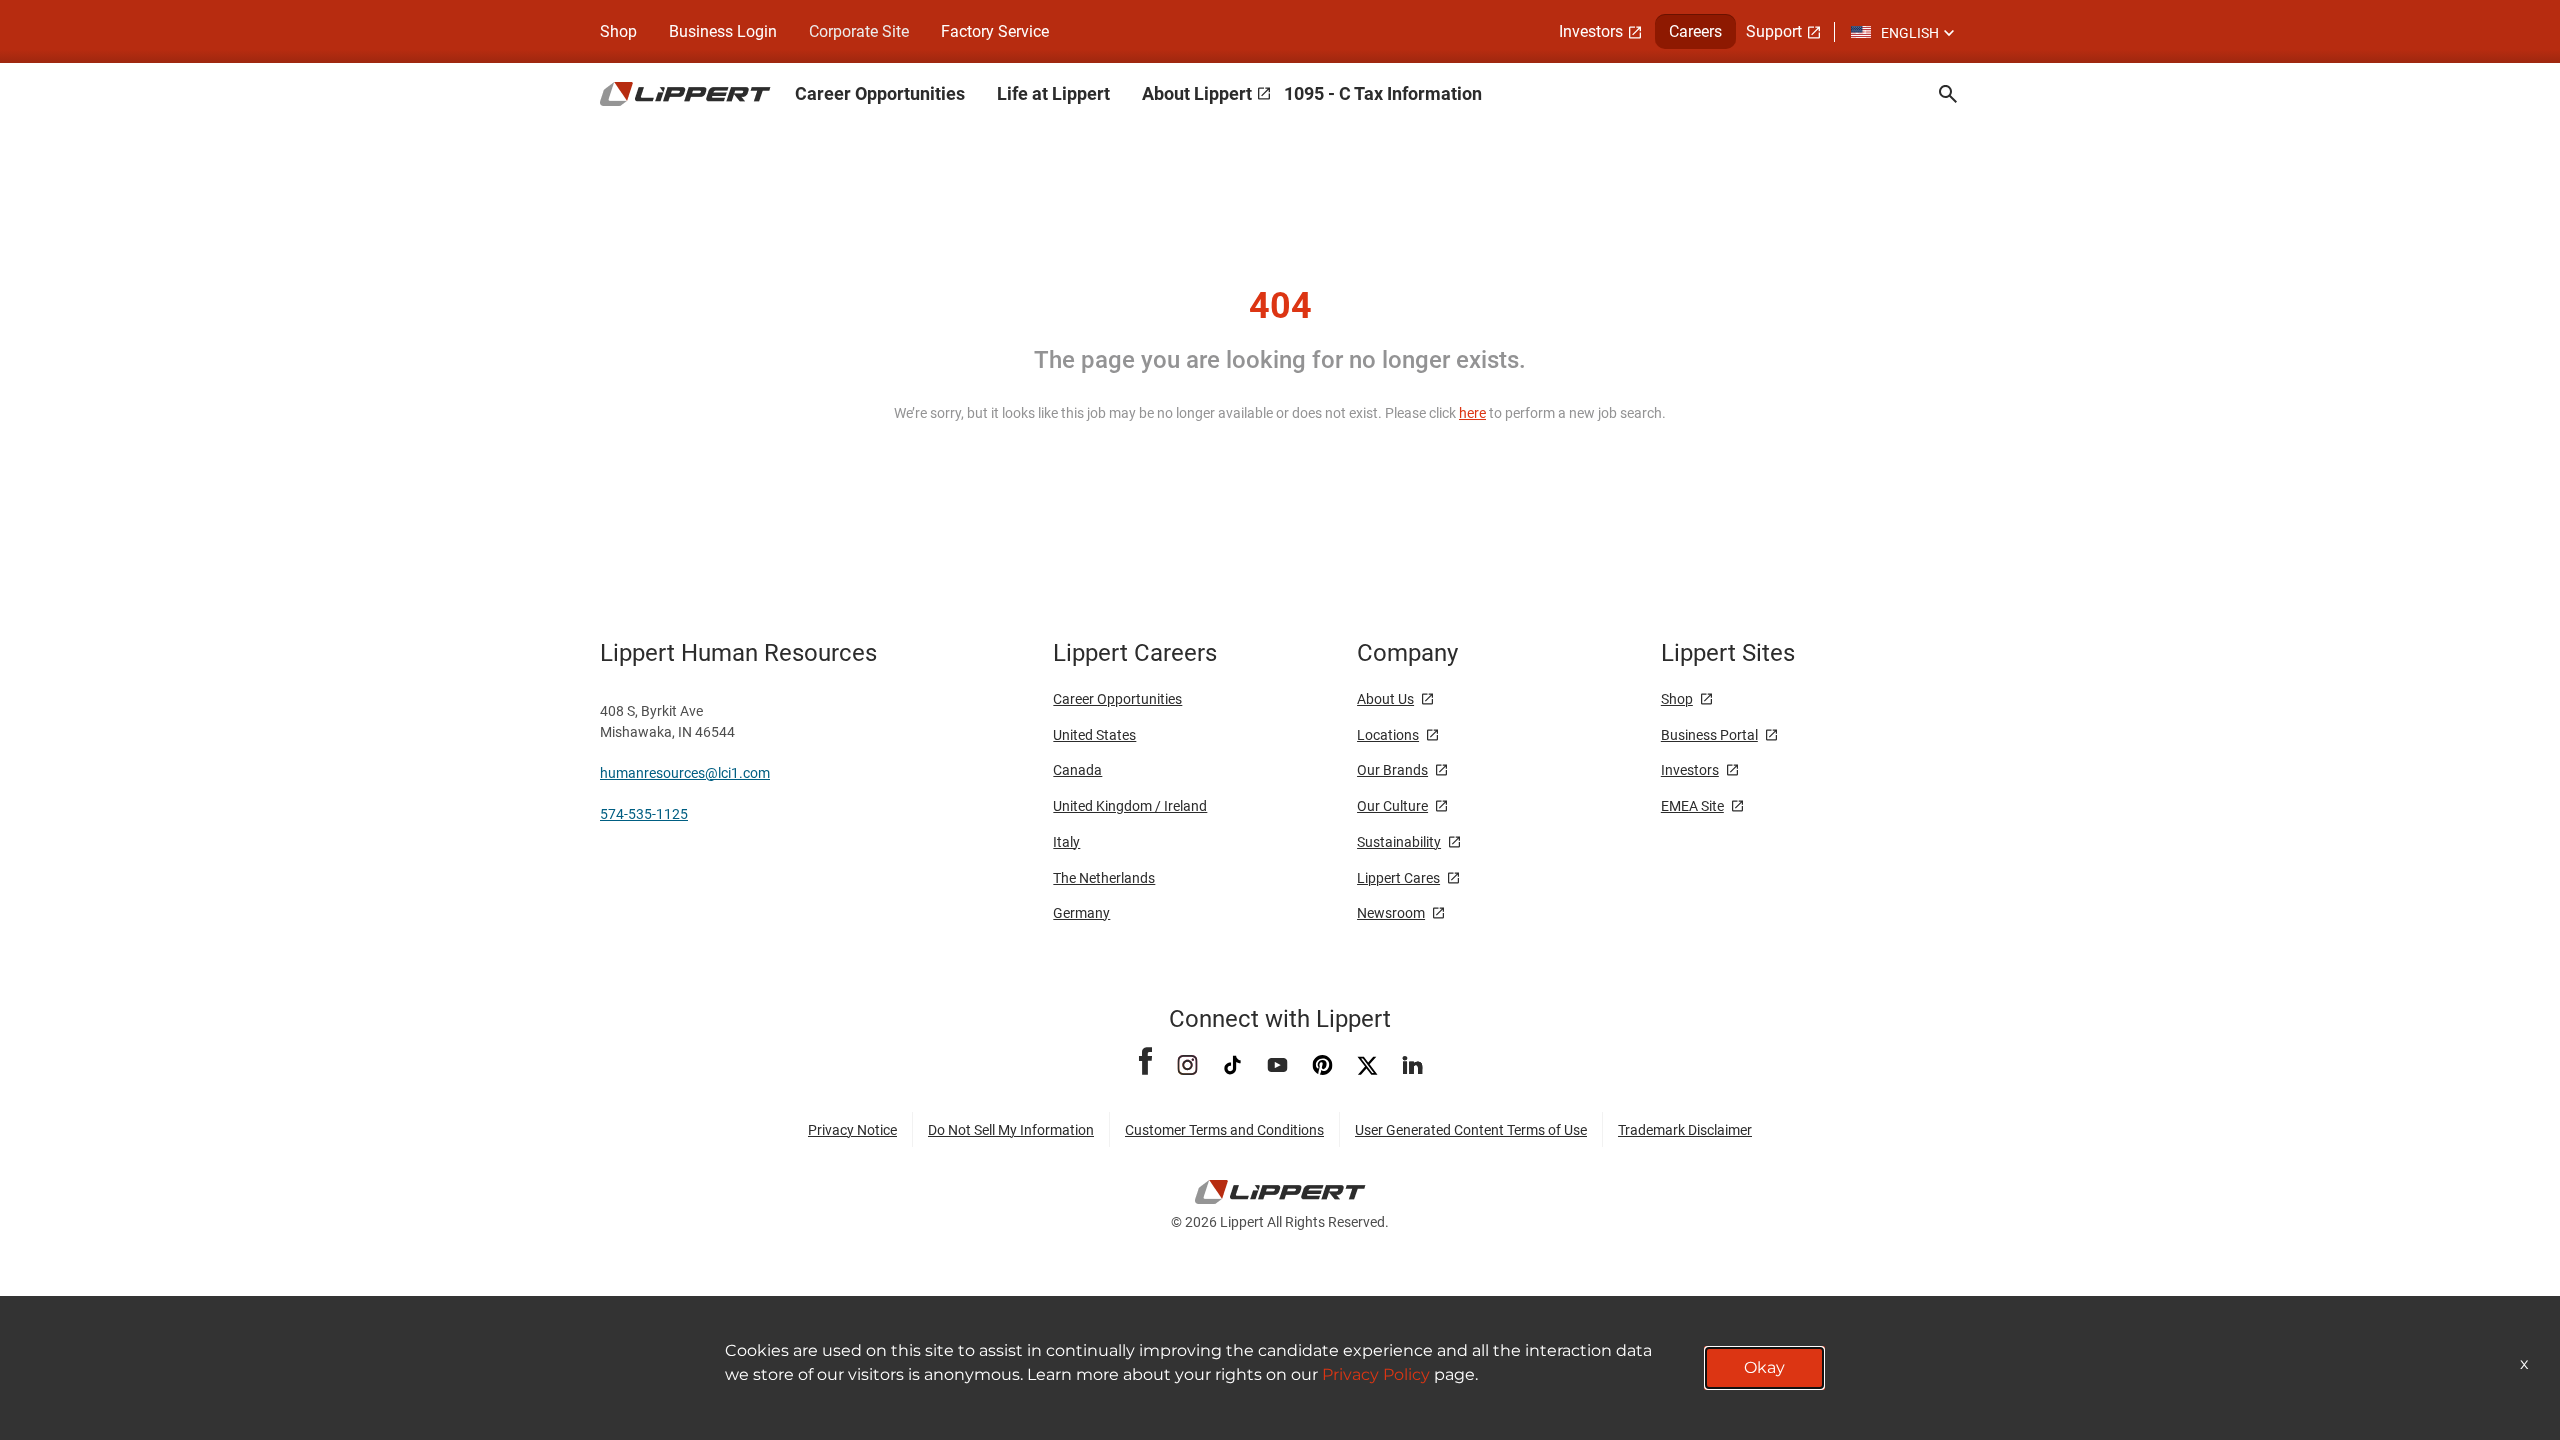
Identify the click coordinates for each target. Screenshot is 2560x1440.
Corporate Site (859, 31)
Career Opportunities (880, 93)
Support (1774, 31)
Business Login (723, 31)
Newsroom (1391, 913)
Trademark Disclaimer (1685, 1130)
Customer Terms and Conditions (1224, 1130)
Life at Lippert (1053, 93)
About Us (1385, 699)
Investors (1591, 31)
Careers (1695, 31)
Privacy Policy (1376, 1374)
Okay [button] (1764, 1367)
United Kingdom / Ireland (1130, 806)
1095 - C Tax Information (1383, 93)
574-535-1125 (644, 814)
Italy (1066, 842)
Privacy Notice (852, 1130)
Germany (1081, 913)
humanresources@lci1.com (685, 773)
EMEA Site (1692, 806)
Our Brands (1392, 770)
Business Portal (1709, 735)
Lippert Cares (1398, 878)
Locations (1388, 735)
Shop (618, 31)
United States (1094, 735)
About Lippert (1197, 93)
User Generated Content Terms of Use (1471, 1130)
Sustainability (1399, 842)
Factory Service (995, 31)
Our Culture (1392, 806)
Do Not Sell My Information (1011, 1130)
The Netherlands (1104, 878)
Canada (1077, 770)
